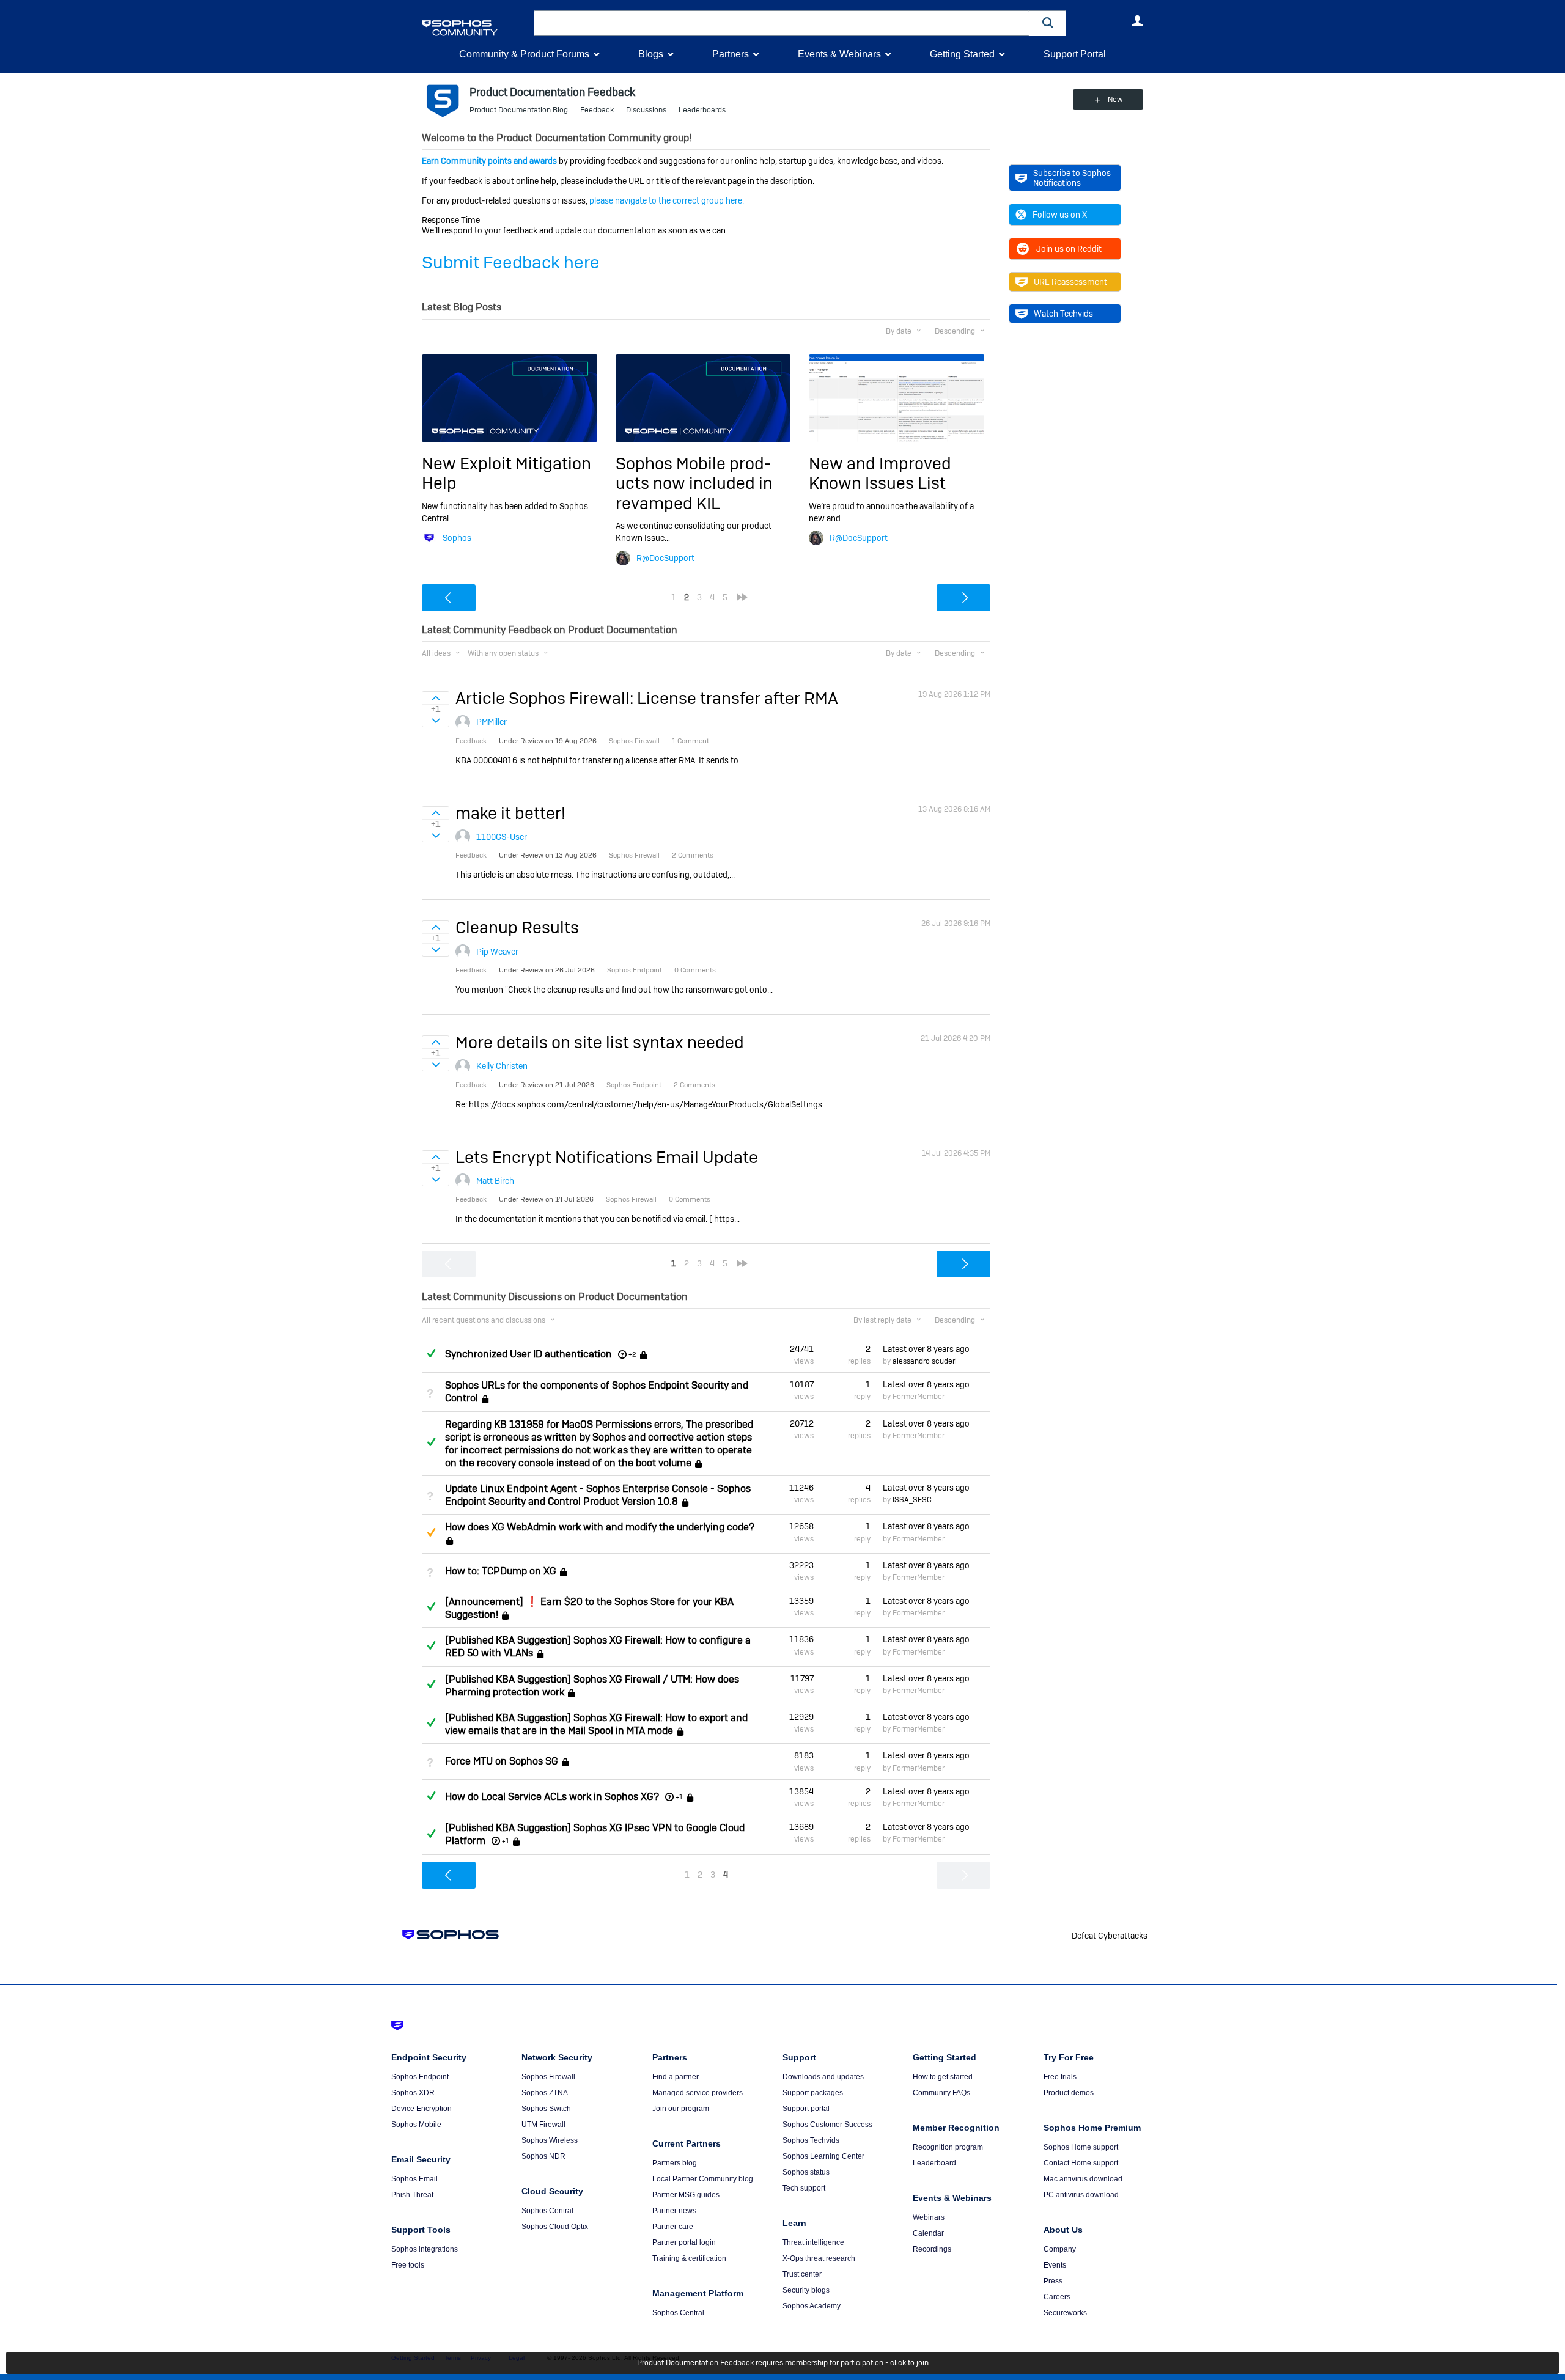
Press (1053, 2281)
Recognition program (948, 2147)
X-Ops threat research (819, 2258)
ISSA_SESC (912, 1500)
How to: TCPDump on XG (501, 1571)
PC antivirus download (1081, 2195)
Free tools (408, 2265)
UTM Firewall (543, 2125)
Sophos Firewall (548, 2077)
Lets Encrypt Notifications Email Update (607, 1157)
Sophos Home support (1081, 2147)
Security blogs (806, 2290)
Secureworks (1065, 2313)
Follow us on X (1060, 215)
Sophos (457, 538)
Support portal (806, 2109)
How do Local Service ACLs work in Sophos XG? (552, 1797)
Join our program (681, 2109)
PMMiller (492, 722)
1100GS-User (502, 837)
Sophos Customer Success (827, 2125)
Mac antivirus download (1083, 2179)
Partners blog (675, 2163)
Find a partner (676, 2077)
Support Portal (1075, 54)
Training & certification (689, 2258)
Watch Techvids (1063, 314)
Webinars (929, 2217)
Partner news (674, 2211)
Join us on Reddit (1069, 249)
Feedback (597, 110)
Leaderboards (702, 110)
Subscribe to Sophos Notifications (1072, 178)
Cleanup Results (517, 927)
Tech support (804, 2188)
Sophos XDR (413, 2093)
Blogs (651, 54)
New (1115, 100)
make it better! (510, 813)
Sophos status (806, 2172)
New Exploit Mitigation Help (506, 473)
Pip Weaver (497, 952)
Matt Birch (495, 1181)
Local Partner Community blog (703, 2179)
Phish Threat (412, 2195)
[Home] (475, 28)
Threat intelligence (813, 2242)
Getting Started (962, 54)
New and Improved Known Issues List (880, 473)
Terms (453, 2358)
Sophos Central (547, 2211)
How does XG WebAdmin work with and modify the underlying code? (600, 1527)
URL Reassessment (1070, 282)
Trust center (802, 2274)
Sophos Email (414, 2179)
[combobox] (782, 23)
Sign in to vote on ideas (436, 698)
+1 (679, 1797)
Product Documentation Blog (519, 110)
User (1137, 21)
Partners (731, 54)
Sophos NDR (543, 2156)
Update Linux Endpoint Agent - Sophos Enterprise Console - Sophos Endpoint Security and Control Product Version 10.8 (598, 1495)
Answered (431, 1353)
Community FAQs (941, 2093)
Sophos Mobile (416, 2125)
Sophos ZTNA (545, 2093)
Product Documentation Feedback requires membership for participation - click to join (783, 2363)
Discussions (646, 110)
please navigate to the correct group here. (667, 200)
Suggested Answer (431, 1532)
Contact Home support (1081, 2163)
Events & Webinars (839, 54)
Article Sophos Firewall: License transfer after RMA (647, 698)
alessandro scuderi (925, 1361)
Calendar (928, 2233)
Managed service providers (698, 2093)
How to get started (943, 2077)
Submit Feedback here (511, 263)
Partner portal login (684, 2242)
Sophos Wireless (550, 2140)
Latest (926, 1349)
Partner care (673, 2227)
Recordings (932, 2249)
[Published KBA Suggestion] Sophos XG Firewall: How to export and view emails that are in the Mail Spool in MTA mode (596, 1724)
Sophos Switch (546, 2109)
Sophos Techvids (811, 2140)
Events (1055, 2265)
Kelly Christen (502, 1066)
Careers (1057, 2297)
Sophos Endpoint (420, 2077)
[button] (1048, 23)
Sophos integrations (425, 2249)
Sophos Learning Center (823, 2156)
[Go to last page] (742, 597)
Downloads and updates (823, 2077)
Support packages (813, 2093)
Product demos (1069, 2093)
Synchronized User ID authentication (528, 1354)
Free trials (1060, 2077)
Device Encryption (422, 2109)
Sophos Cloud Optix (555, 2227)
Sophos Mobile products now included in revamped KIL (694, 483)
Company (1060, 2249)
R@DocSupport (665, 558)
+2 (632, 1354)
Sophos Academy (812, 2306)
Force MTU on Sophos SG (502, 1762)
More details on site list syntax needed (600, 1042)
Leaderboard (934, 2163)
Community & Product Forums (524, 54)
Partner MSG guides (686, 2195)
